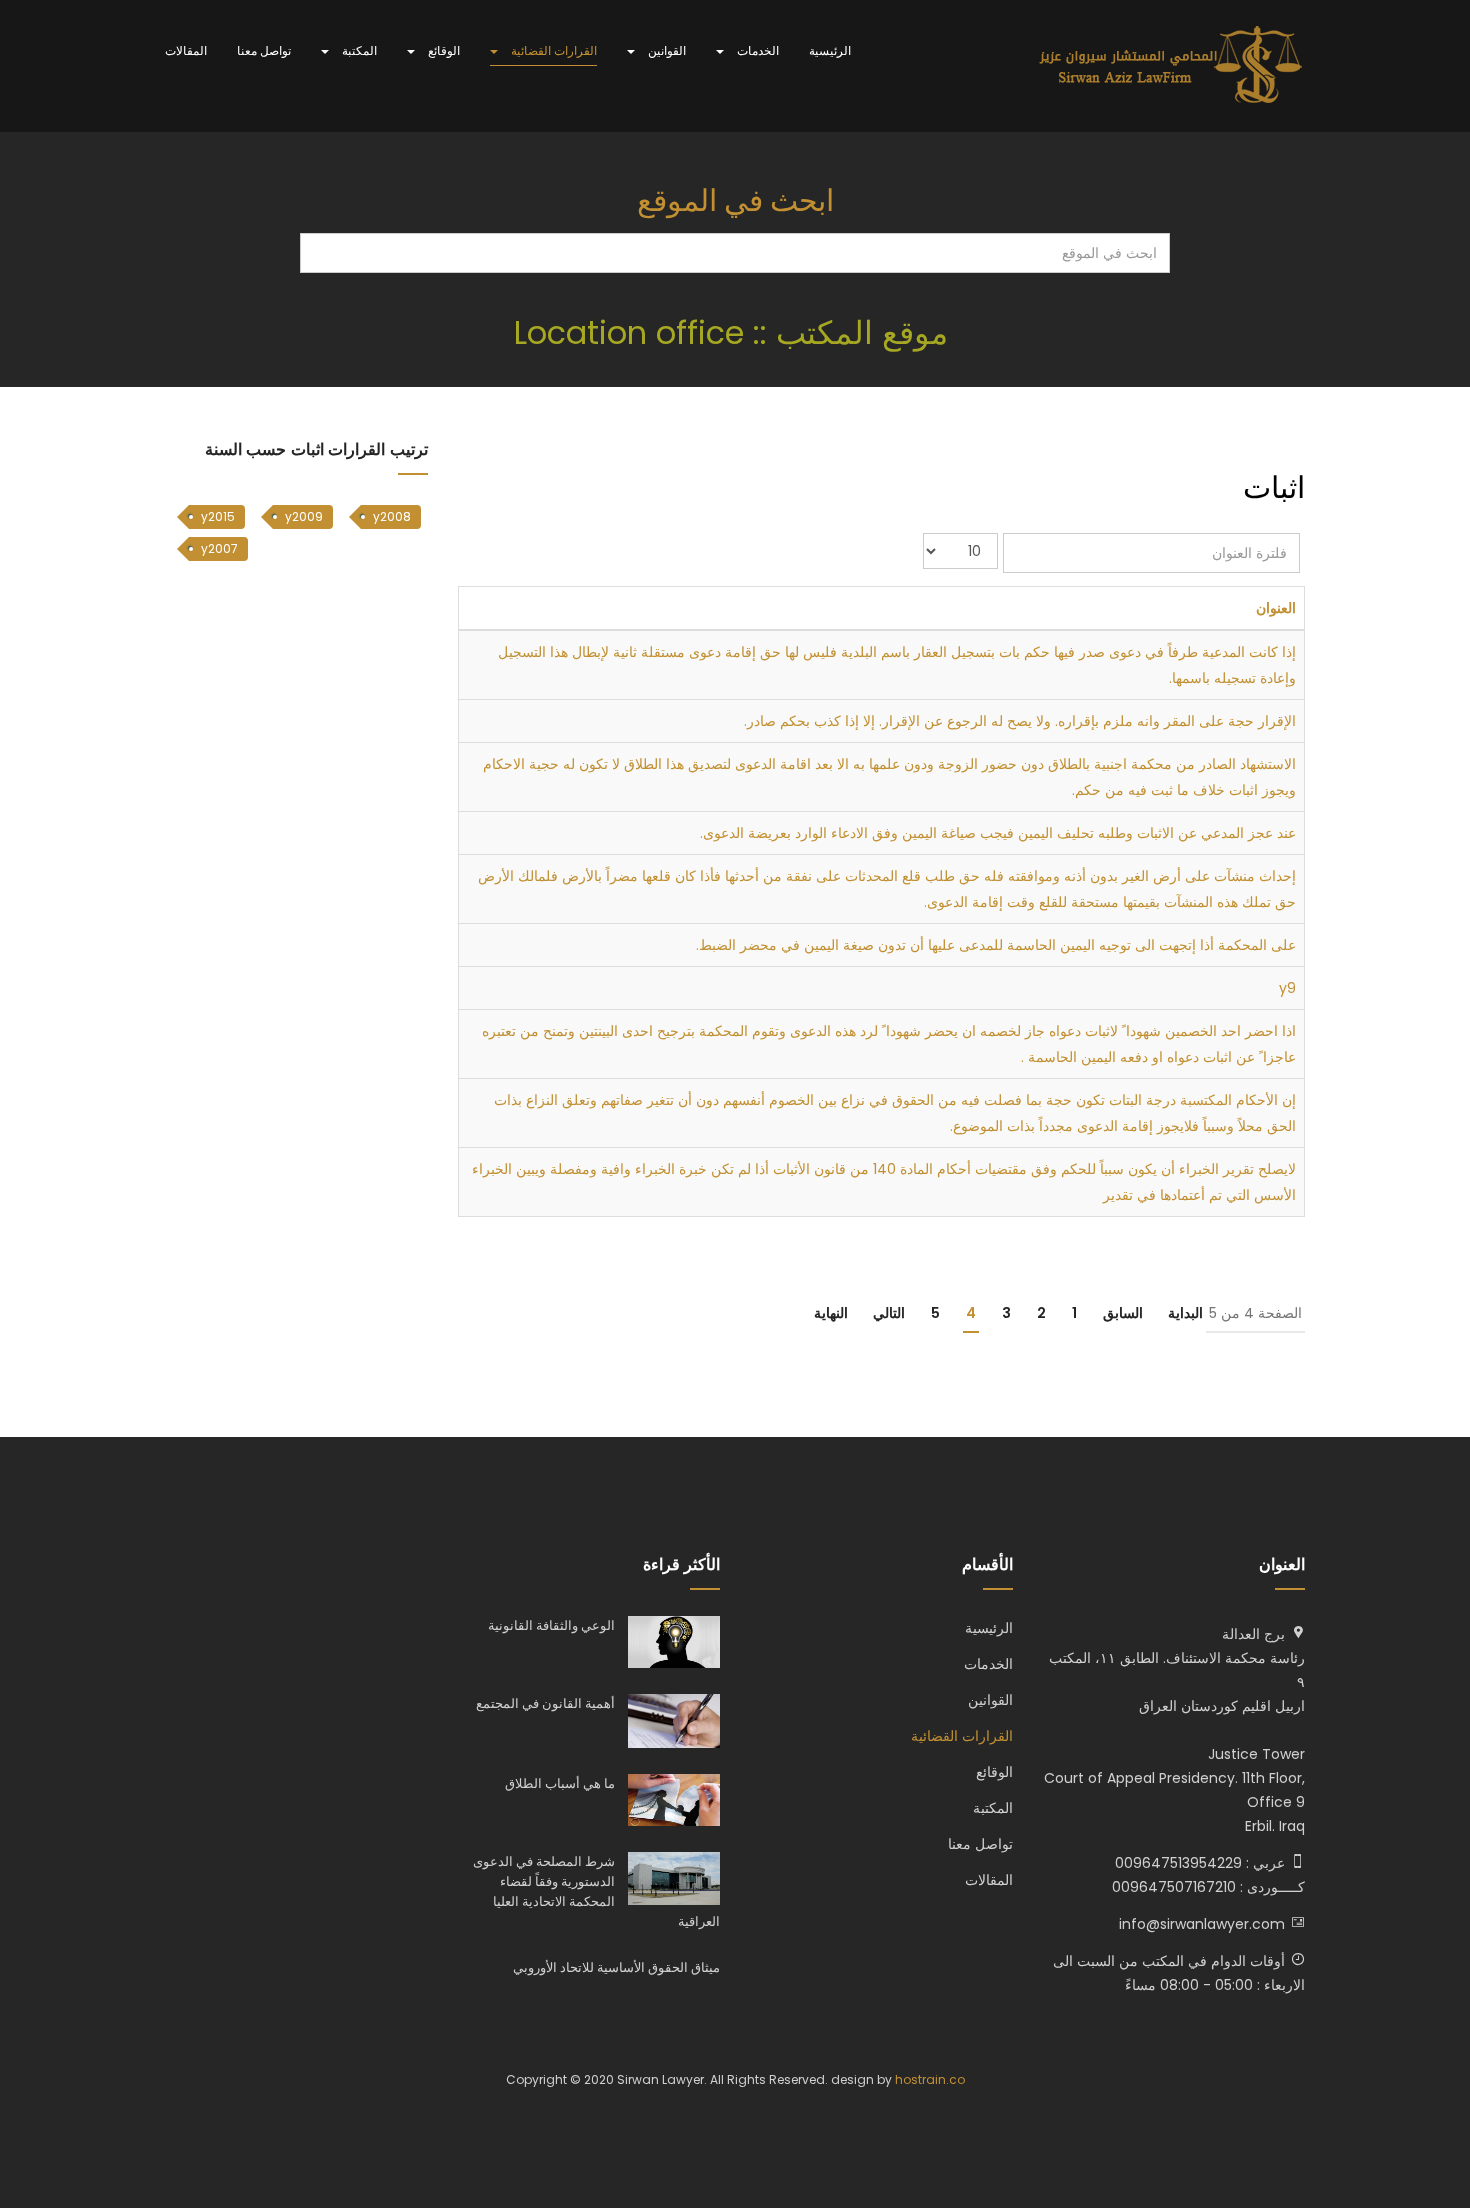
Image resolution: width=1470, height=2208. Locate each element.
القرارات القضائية (552, 50)
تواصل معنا (264, 50)
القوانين (665, 50)
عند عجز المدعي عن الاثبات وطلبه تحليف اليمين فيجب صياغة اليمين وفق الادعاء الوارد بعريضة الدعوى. (998, 833)
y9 (1287, 988)
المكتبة (358, 50)
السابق (1123, 1313)
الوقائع (442, 50)
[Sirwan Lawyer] (1171, 66)
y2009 (304, 516)
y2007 (219, 548)
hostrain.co (930, 2079)
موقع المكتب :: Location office (735, 332)
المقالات (186, 50)
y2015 (218, 516)
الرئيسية (830, 50)
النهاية (831, 1313)
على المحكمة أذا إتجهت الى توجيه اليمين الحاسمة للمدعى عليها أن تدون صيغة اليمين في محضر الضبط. (996, 945)
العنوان (1276, 608)
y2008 (392, 516)
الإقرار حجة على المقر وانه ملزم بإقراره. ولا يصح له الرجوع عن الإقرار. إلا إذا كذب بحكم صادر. (1020, 721)
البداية (1185, 1313)
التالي (889, 1313)
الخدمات (756, 50)
